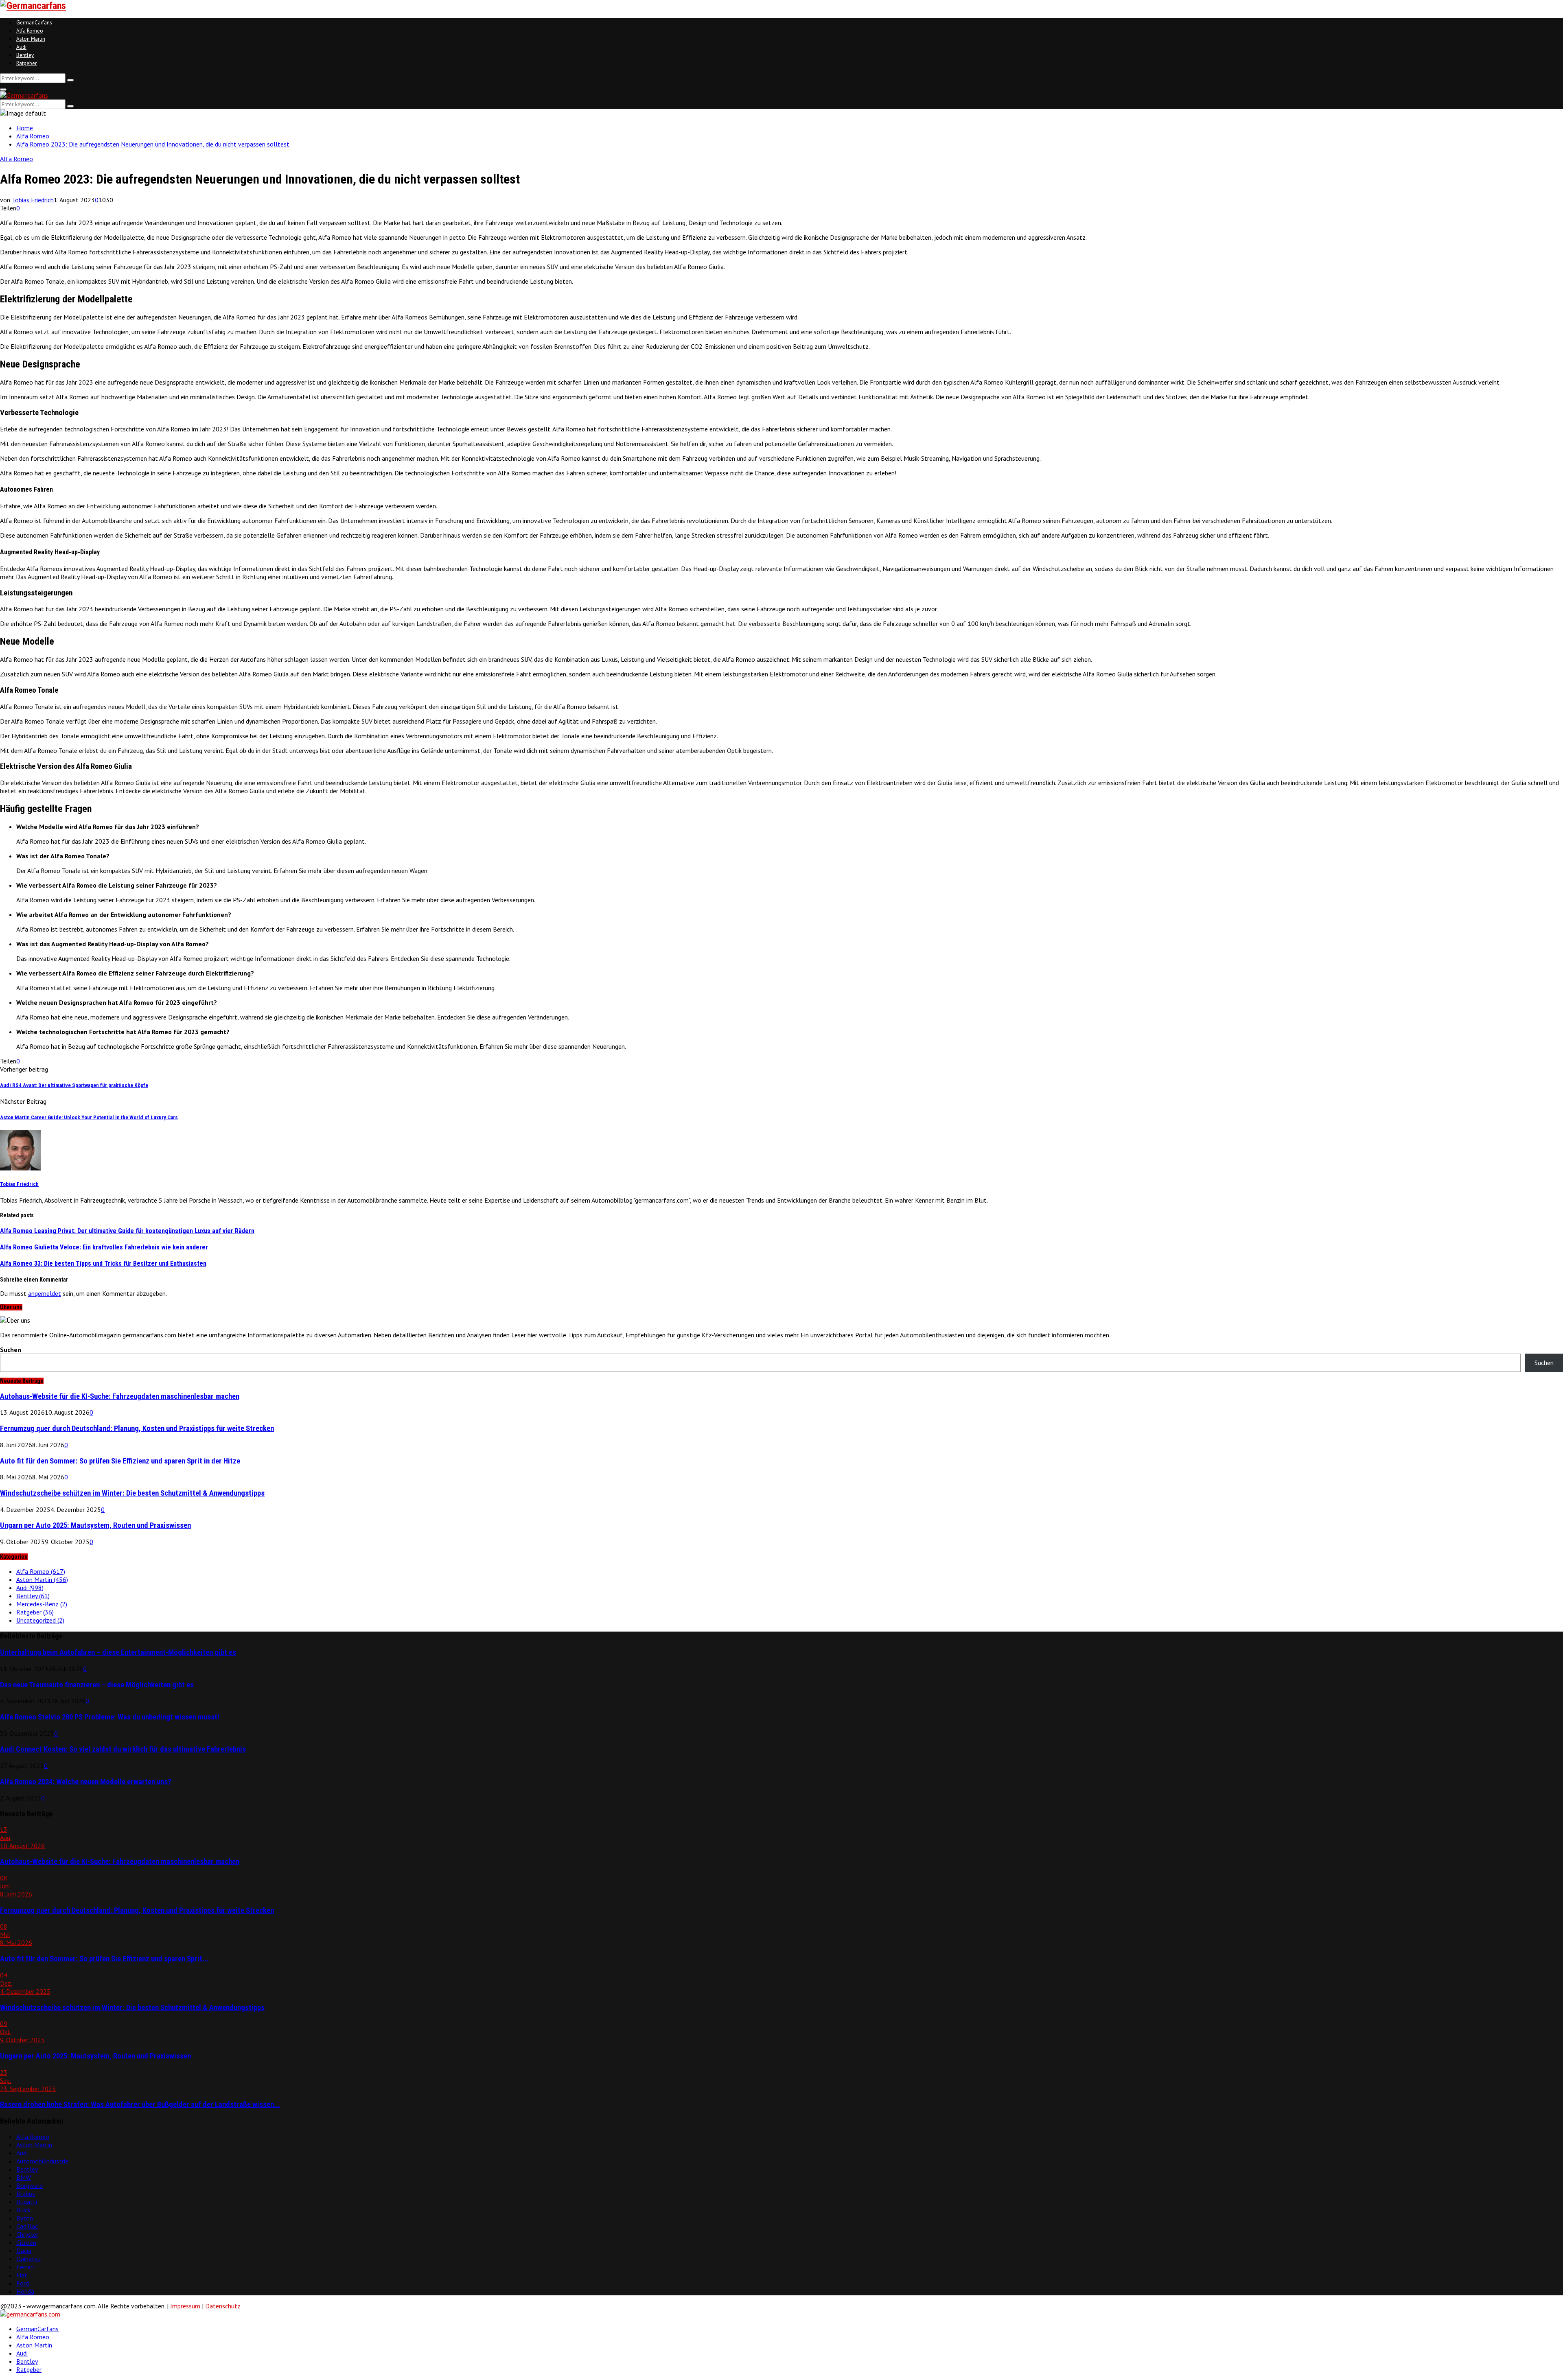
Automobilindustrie (42, 2161)
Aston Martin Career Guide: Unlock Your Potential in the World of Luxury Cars (89, 1117)
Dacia (24, 2251)
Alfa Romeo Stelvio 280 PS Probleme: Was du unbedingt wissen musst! (110, 1717)
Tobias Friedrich (33, 200)
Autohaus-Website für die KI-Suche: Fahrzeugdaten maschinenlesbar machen (120, 1396)
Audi (21, 47)
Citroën (26, 2242)
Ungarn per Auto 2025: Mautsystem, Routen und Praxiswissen (95, 1525)
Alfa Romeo (30, 31)
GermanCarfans (34, 23)
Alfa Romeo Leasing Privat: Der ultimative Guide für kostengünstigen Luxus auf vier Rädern (127, 1231)
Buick (23, 2210)
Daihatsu (28, 2259)
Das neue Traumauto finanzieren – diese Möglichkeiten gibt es (97, 1685)
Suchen (11, 1350)
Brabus (26, 2194)
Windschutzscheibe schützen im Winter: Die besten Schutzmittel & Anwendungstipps (132, 1493)
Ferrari (25, 2267)
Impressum (185, 2306)
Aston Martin (31, 39)
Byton (25, 2218)
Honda (25, 2291)
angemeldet (45, 1293)
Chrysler (27, 2234)
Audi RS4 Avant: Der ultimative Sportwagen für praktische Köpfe (74, 1085)
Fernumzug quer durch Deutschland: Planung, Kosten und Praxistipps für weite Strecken (137, 1428)
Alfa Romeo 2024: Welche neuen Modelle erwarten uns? (86, 1782)
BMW (24, 2177)
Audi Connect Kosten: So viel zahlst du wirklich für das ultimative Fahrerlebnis (123, 1749)
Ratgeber (26, 63)
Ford (23, 2283)
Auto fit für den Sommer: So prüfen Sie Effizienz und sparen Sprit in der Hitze (120, 1461)
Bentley (25, 55)
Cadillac (27, 2226)
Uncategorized (40, 1620)
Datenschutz (223, 2306)
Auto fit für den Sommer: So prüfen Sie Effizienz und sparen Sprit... (104, 1959)
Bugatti (27, 2202)
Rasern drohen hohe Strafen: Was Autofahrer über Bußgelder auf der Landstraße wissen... (140, 2104)
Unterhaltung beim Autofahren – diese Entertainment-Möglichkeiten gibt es (118, 1652)
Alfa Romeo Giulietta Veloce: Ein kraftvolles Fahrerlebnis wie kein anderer (104, 1247)
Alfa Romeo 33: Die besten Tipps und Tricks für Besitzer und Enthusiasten (103, 1263)
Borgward (30, 2185)
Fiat (22, 2275)
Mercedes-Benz (42, 1604)
